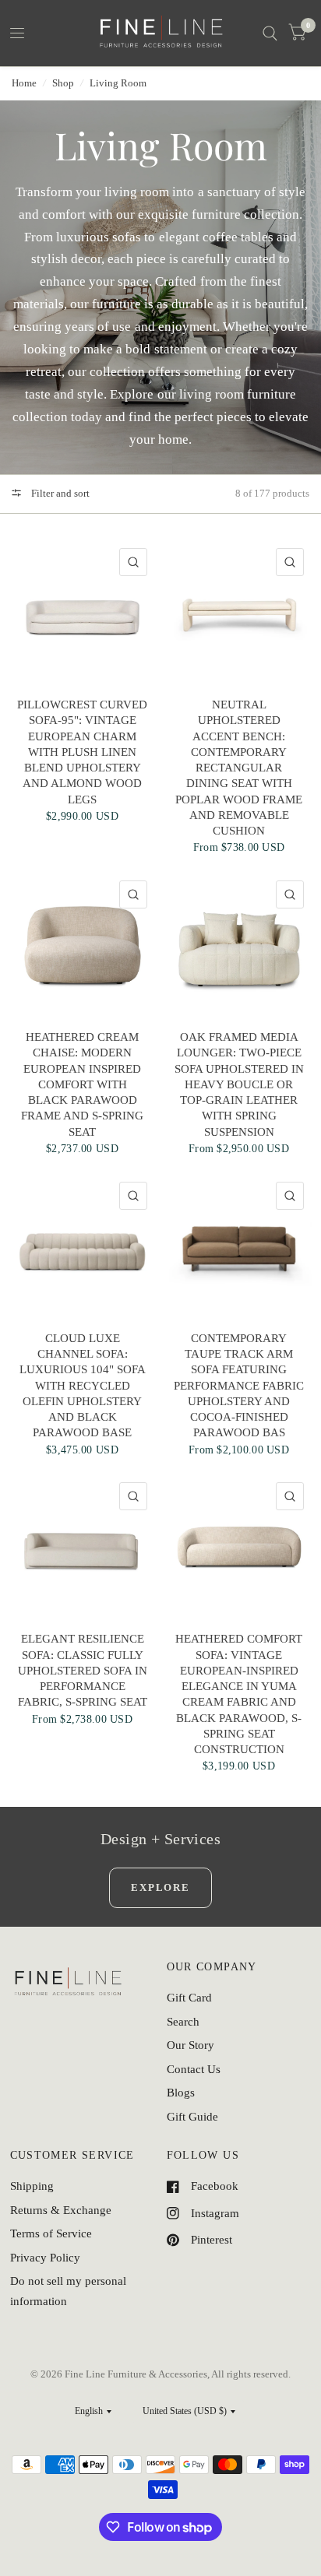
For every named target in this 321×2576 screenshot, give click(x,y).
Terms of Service (51, 2233)
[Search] (270, 33)
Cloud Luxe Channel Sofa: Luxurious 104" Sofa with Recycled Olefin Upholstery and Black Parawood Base (83, 1386)
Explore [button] (160, 1887)
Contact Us (194, 2069)
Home (24, 83)
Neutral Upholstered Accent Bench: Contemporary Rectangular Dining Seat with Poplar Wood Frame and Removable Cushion (239, 768)
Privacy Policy (45, 2258)
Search (183, 2022)
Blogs (181, 2093)
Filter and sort (59, 493)
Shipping (32, 2186)
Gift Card (189, 1998)
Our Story (190, 2045)
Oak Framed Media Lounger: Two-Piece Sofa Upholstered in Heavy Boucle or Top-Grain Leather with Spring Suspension (239, 1084)
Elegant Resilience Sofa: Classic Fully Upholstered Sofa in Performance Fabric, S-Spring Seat (83, 1670)
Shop (63, 83)
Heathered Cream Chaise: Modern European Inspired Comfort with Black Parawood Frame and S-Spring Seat (82, 1084)
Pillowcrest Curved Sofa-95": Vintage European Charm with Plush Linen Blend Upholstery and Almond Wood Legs (82, 752)
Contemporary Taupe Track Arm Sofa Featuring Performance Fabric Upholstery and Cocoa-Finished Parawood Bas (239, 1386)
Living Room (118, 83)
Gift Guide (192, 2117)
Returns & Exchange (61, 2210)
